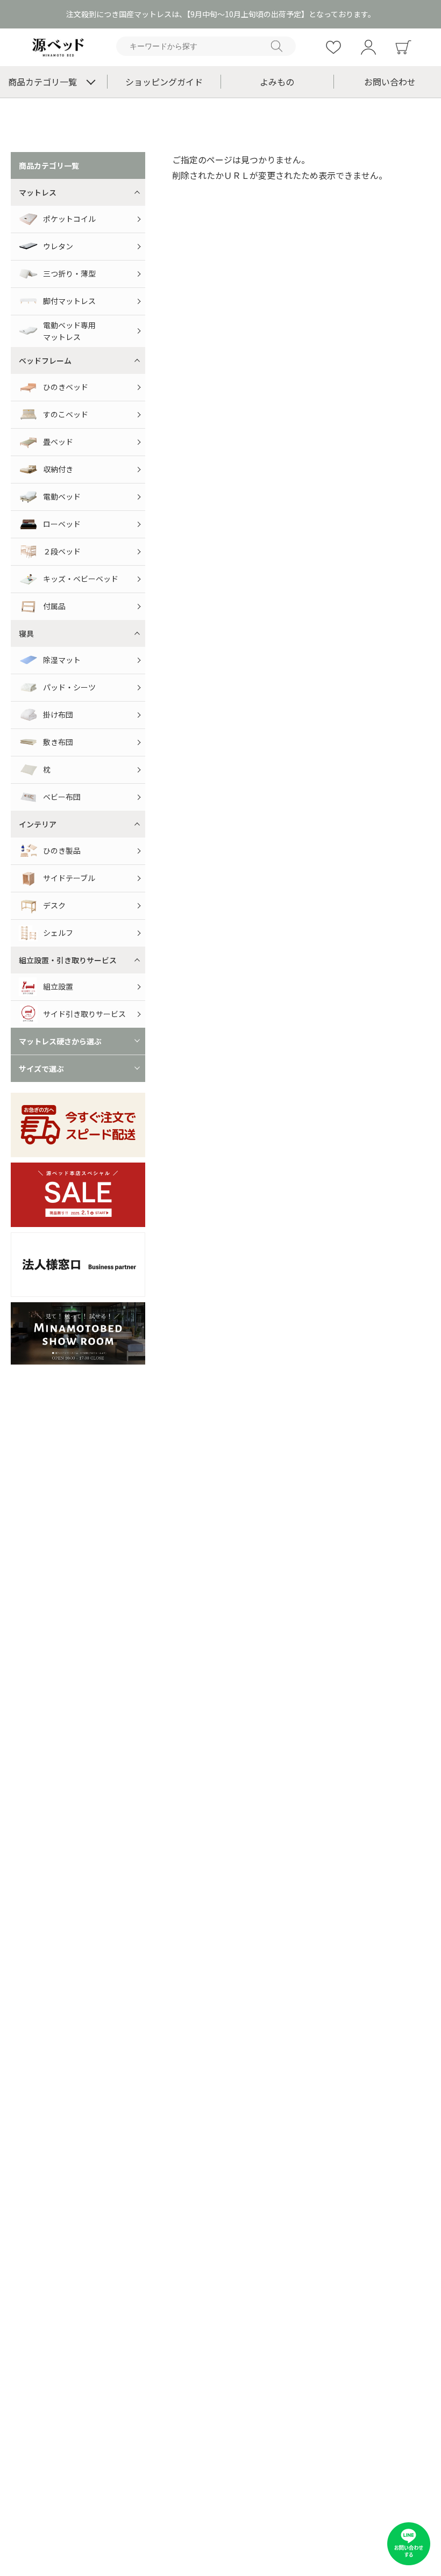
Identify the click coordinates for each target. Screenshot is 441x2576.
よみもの (277, 82)
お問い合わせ (390, 82)
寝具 (26, 633)
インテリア (38, 824)
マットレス (38, 192)
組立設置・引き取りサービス (68, 960)
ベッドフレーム (45, 360)
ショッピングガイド (164, 82)
